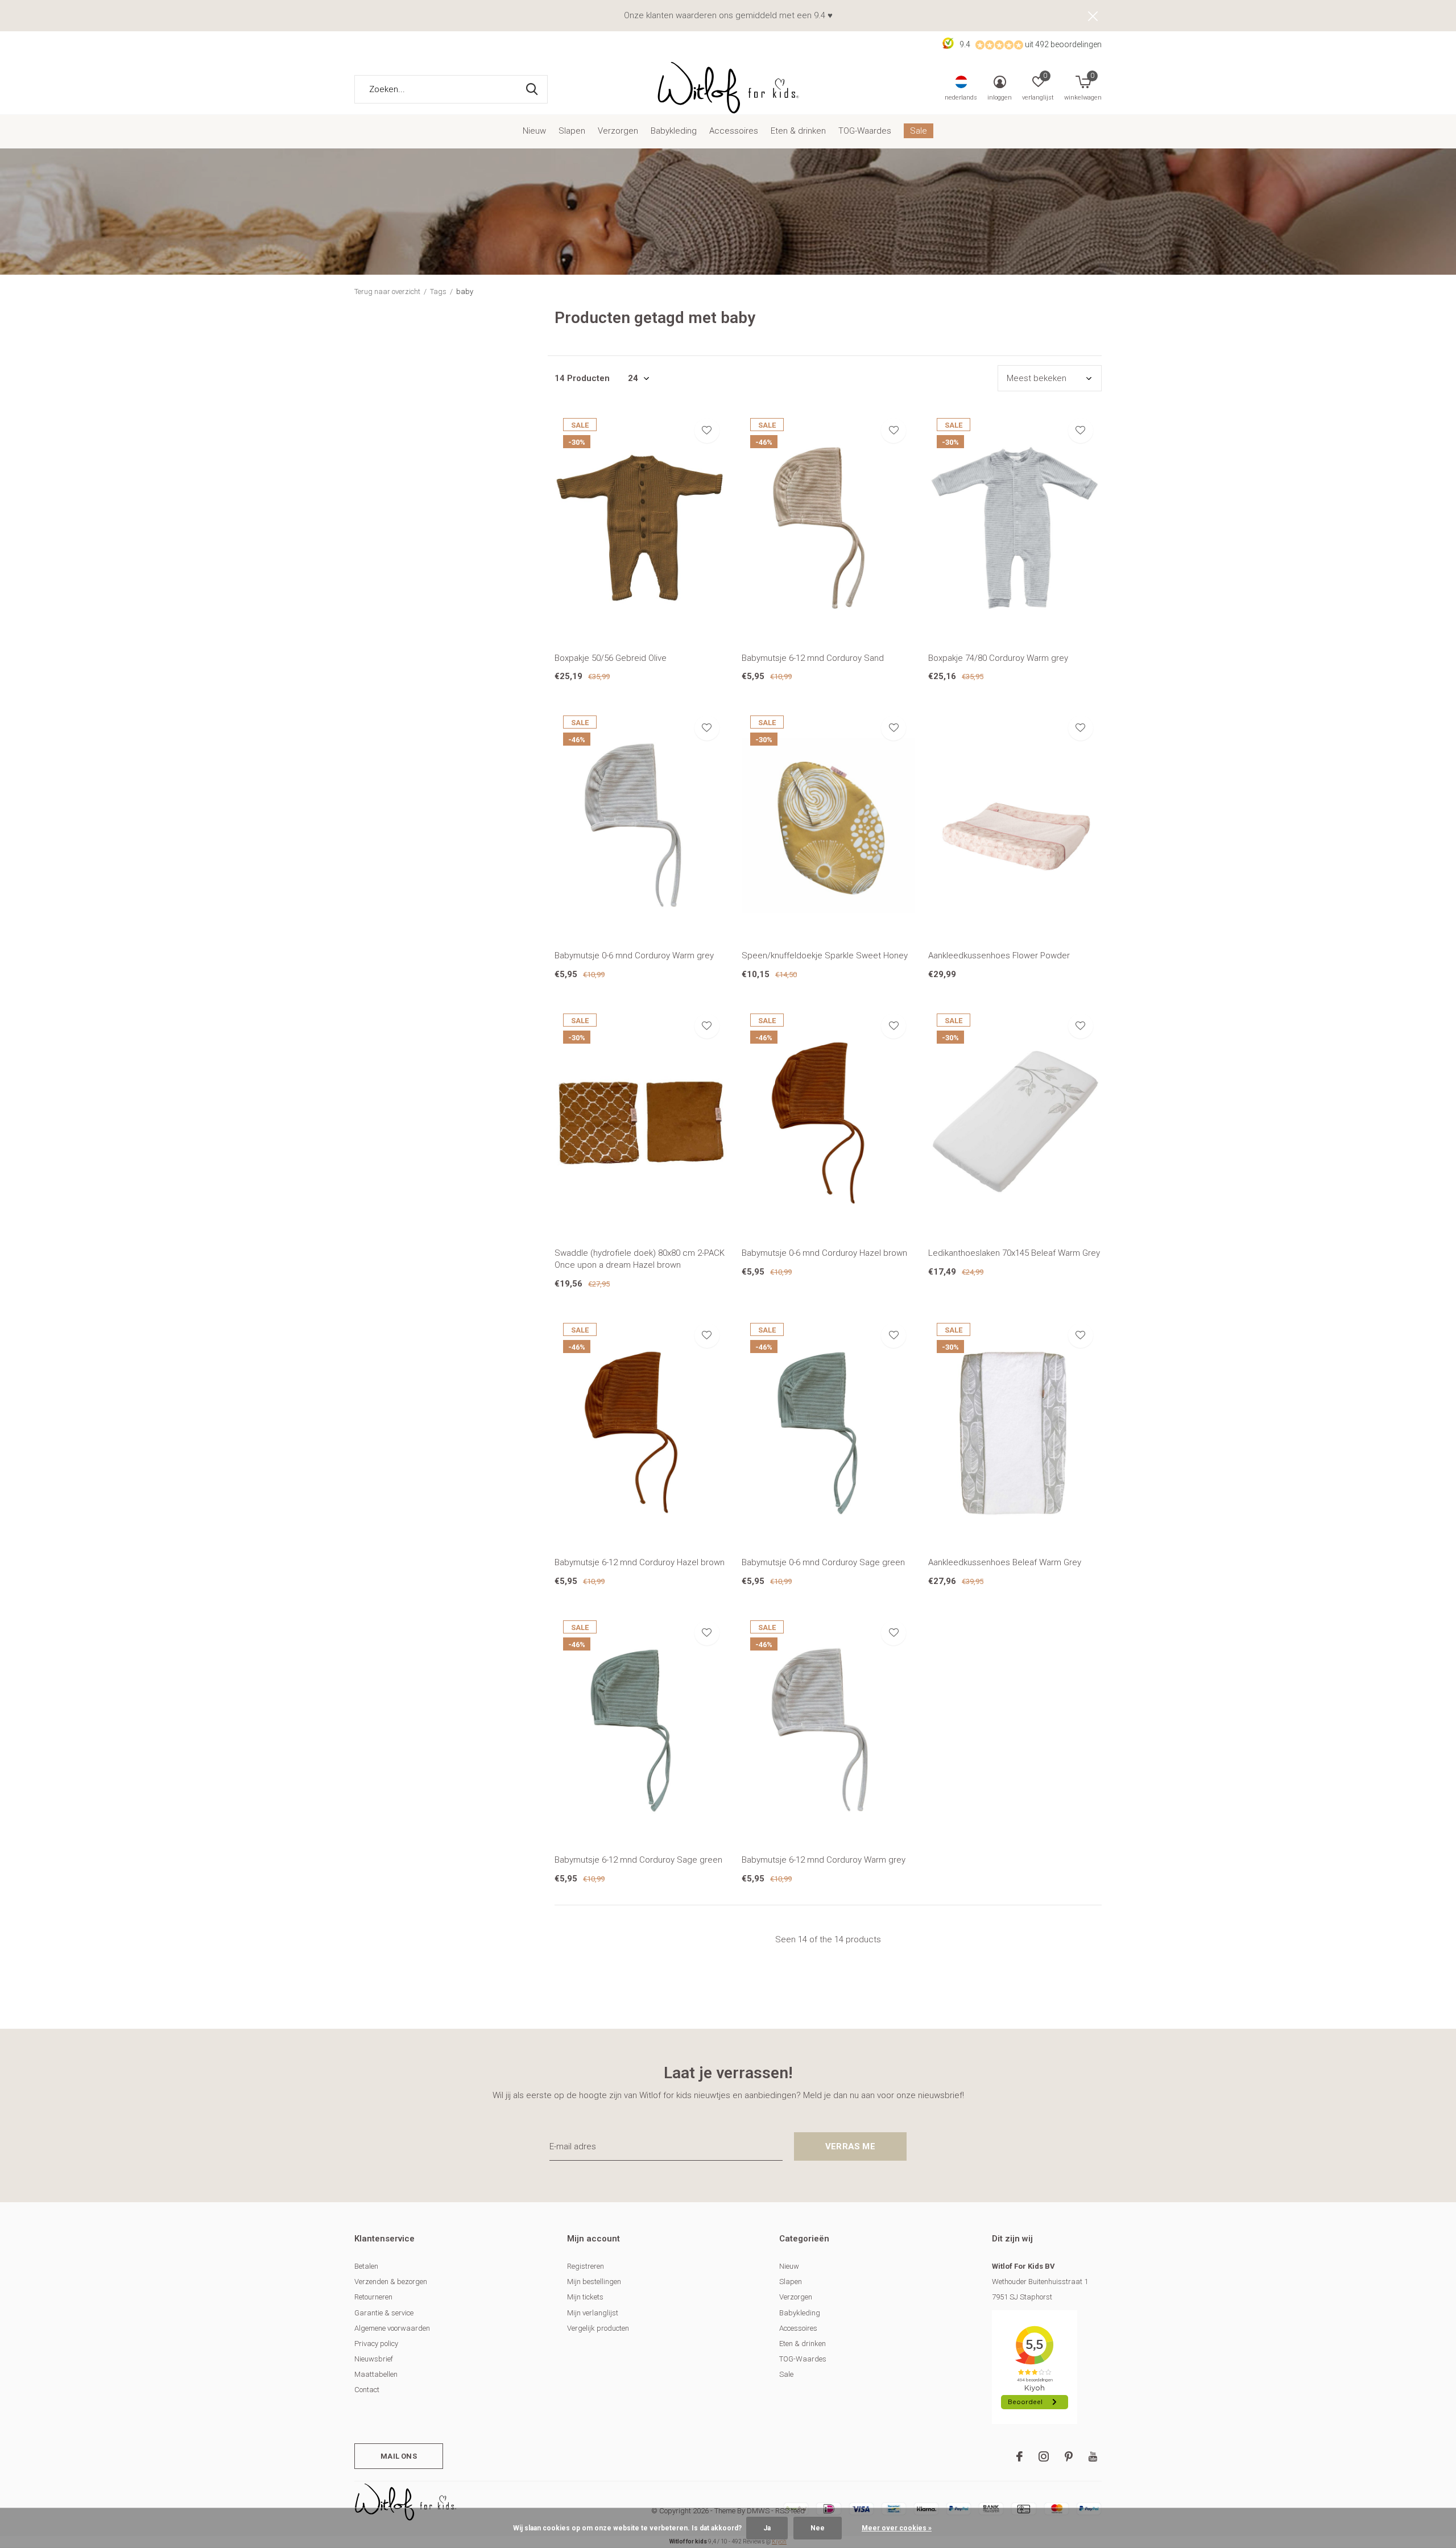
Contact (367, 2390)
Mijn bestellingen (594, 2282)
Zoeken (532, 89)
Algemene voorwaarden (392, 2328)
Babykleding (674, 131)
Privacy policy (376, 2344)
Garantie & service (384, 2313)
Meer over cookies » (897, 2528)
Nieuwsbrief (374, 2359)
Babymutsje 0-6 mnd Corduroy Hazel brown (824, 1253)
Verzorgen (618, 131)
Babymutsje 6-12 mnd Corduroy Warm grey (824, 1860)
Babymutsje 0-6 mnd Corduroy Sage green (823, 1562)
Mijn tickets (585, 2297)
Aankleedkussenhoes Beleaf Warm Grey (1005, 1562)
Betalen (366, 2266)
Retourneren (373, 2297)
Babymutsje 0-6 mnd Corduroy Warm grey (634, 955)
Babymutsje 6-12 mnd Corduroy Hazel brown (640, 1562)
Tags (438, 291)
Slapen (572, 131)
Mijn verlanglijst (593, 2313)
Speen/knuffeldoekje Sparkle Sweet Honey (825, 955)
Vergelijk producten (598, 2328)
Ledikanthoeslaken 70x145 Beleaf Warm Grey (1014, 1253)
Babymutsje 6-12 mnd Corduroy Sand (813, 658)
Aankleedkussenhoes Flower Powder (999, 955)
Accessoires (734, 131)
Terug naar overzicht (387, 291)
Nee (818, 2528)
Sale (919, 131)
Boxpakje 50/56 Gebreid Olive (611, 658)
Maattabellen (376, 2374)
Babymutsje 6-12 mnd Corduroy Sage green (638, 1860)
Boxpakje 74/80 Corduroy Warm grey (998, 658)
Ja (767, 2528)
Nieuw (534, 131)
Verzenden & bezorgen (391, 2282)
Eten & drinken (798, 131)
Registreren (586, 2266)
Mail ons (398, 2456)
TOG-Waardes (865, 131)
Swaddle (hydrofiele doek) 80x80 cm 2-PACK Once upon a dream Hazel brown (640, 1259)
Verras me (850, 2146)
